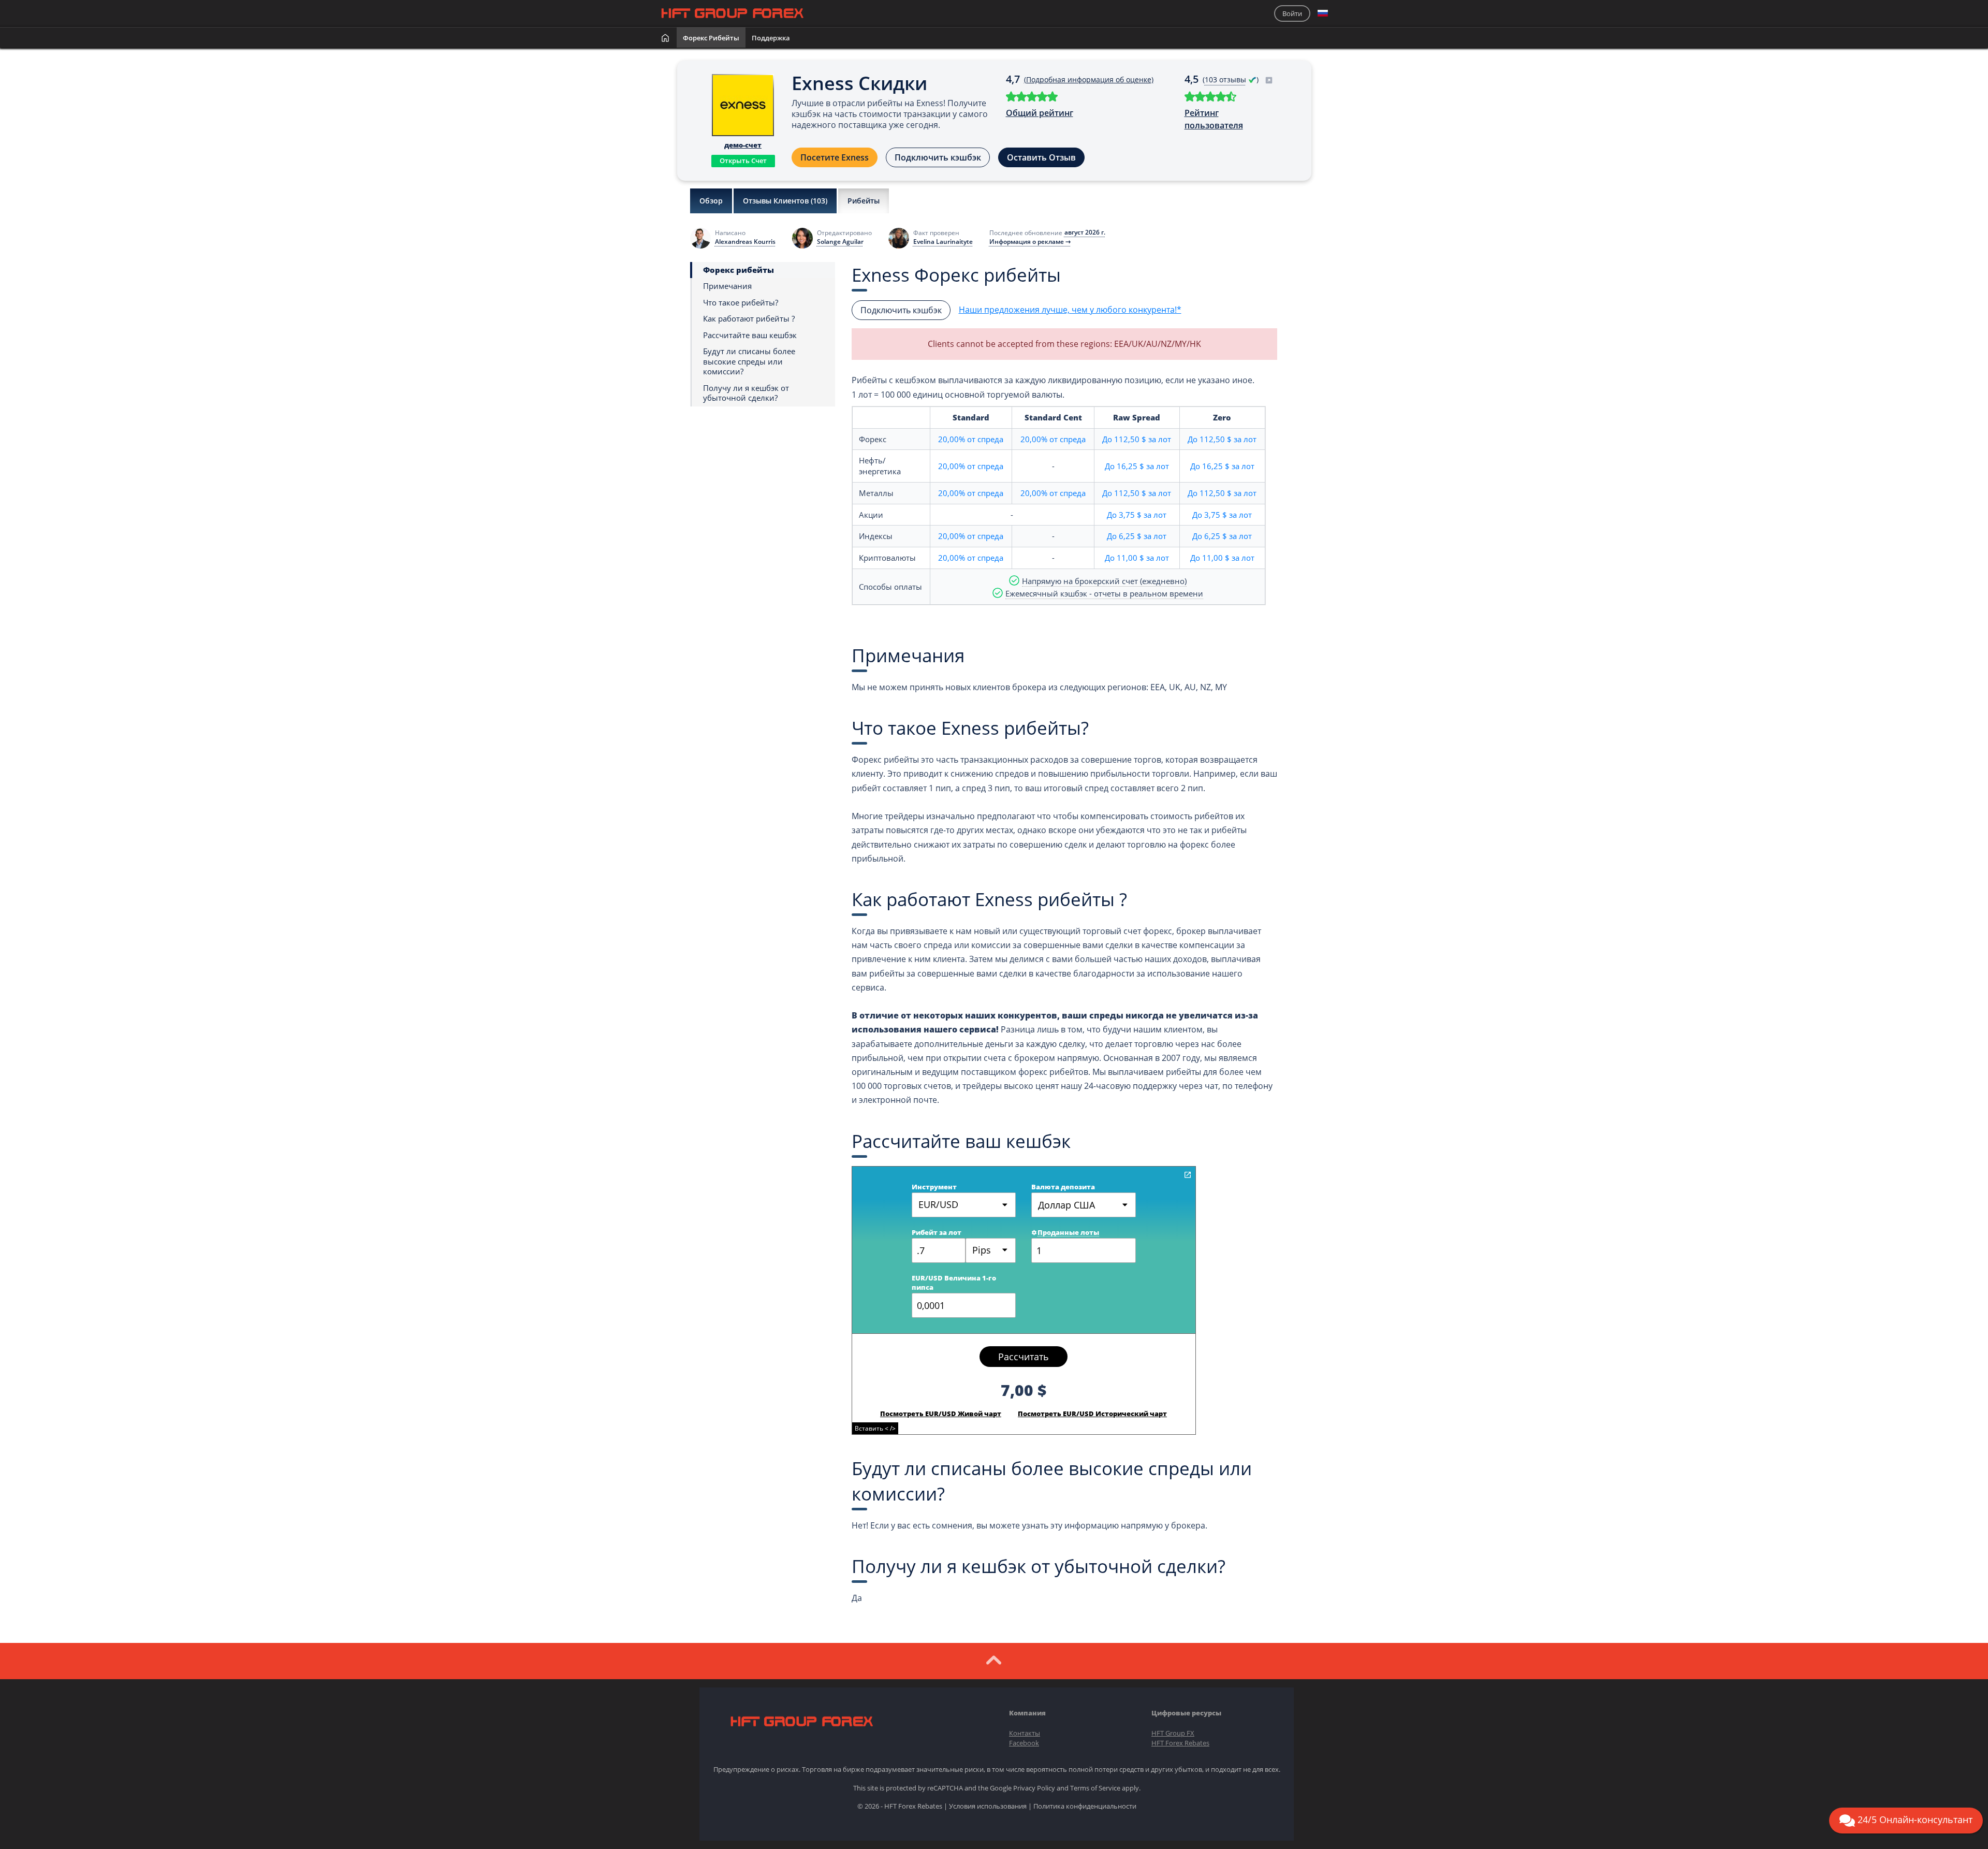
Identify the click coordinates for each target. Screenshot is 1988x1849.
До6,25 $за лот (1137, 536)
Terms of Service (1095, 1788)
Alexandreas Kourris (745, 242)
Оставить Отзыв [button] (1041, 157)
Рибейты (864, 201)
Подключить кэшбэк (938, 157)
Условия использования (988, 1806)
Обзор (711, 201)
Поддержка (771, 38)
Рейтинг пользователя (1214, 119)
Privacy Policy (1034, 1788)
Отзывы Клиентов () (785, 201)
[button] (1323, 13)
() (1232, 79)
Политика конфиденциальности (1085, 1806)
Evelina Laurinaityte (943, 242)
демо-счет (743, 145)
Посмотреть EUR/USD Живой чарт (941, 1414)
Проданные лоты (1068, 1232)
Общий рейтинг (1040, 113)
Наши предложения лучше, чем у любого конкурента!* (1070, 310)
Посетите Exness (835, 157)
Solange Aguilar (840, 242)
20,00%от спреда (971, 439)
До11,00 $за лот (1137, 558)
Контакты (1025, 1733)
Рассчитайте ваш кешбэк (750, 335)
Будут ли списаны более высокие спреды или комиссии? (749, 361)
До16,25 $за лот (1137, 466)
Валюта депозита (1063, 1187)
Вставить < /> (875, 1428)
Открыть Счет (743, 161)
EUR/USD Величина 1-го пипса (954, 1283)
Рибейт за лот (937, 1232)
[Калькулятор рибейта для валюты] (1188, 1175)
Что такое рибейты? (741, 303)
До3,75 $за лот (1137, 515)
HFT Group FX (1173, 1733)
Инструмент (934, 1187)
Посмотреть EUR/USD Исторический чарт (1092, 1414)
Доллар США (1066, 1205)
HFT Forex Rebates (1180, 1743)
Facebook (1024, 1743)
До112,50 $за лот (1137, 439)
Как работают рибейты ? (749, 319)
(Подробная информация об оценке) (1089, 79)
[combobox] (991, 1250)
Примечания (727, 286)
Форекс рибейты (711, 38)
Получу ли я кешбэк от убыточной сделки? (746, 393)
